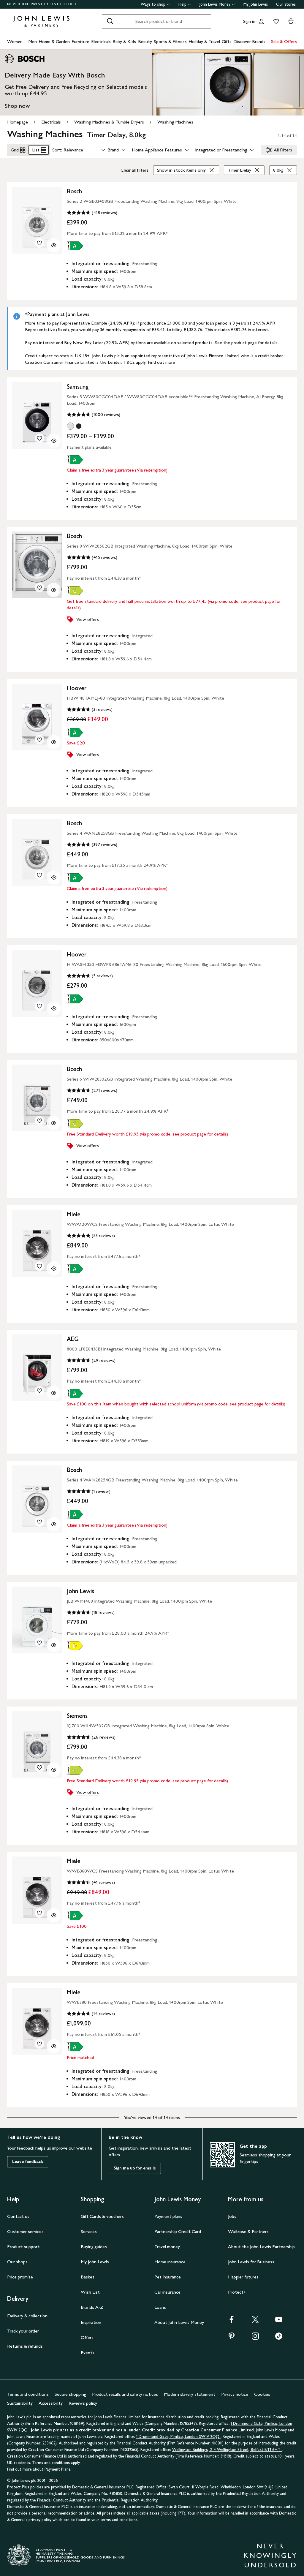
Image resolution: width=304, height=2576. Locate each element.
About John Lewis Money (179, 2322)
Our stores (286, 4)
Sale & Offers (284, 41)
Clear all (134, 170)
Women (15, 41)
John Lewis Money (215, 4)
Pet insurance (168, 2277)
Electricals (101, 41)
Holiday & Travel (204, 41)
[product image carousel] (37, 220)
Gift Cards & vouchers (102, 2216)
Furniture (80, 41)
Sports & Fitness (170, 41)
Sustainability (20, 2403)
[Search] (110, 21)
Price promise (20, 2277)
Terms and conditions (28, 2394)
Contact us (18, 2216)
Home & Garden (54, 41)
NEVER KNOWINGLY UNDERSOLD (42, 4)
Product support (23, 2247)
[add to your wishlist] (39, 243)
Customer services (25, 2231)
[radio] (70, 426)
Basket (88, 2277)
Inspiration (91, 2322)
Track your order (23, 2331)
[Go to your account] (261, 21)
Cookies (262, 2394)
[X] (255, 2321)
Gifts (227, 41)
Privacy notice (235, 2394)
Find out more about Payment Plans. (39, 2469)
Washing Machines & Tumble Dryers (109, 122)
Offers (87, 2337)
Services (89, 2231)
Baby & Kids (124, 41)
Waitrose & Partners (248, 2231)
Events (88, 2353)
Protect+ (237, 2292)
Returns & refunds (25, 2346)
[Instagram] (255, 2338)
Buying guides (94, 2247)
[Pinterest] (232, 2338)
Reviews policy (83, 2403)
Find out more (161, 362)
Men (33, 41)
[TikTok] (279, 2338)
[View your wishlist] (275, 21)
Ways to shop (153, 4)
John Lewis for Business (251, 2262)
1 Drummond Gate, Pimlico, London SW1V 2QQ (178, 2437)
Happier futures (243, 2277)
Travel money (167, 2247)
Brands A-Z (92, 2307)
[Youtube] (279, 2321)
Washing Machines (175, 122)
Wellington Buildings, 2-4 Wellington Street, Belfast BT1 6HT (227, 2450)
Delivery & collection (27, 2316)
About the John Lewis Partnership (261, 2247)
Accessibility (51, 2403)
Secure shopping (70, 2394)
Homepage (18, 122)
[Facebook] (232, 2321)
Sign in (249, 21)
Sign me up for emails (135, 2168)
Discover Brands (249, 41)
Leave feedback (28, 2162)
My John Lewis (256, 4)
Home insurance (170, 2262)
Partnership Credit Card (178, 2231)
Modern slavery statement (190, 2394)
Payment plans (168, 2216)
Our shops (17, 2262)
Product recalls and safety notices (125, 2394)
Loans (160, 2307)
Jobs (232, 2216)
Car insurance (167, 2292)
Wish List (90, 2292)
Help (182, 4)
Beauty (145, 41)
